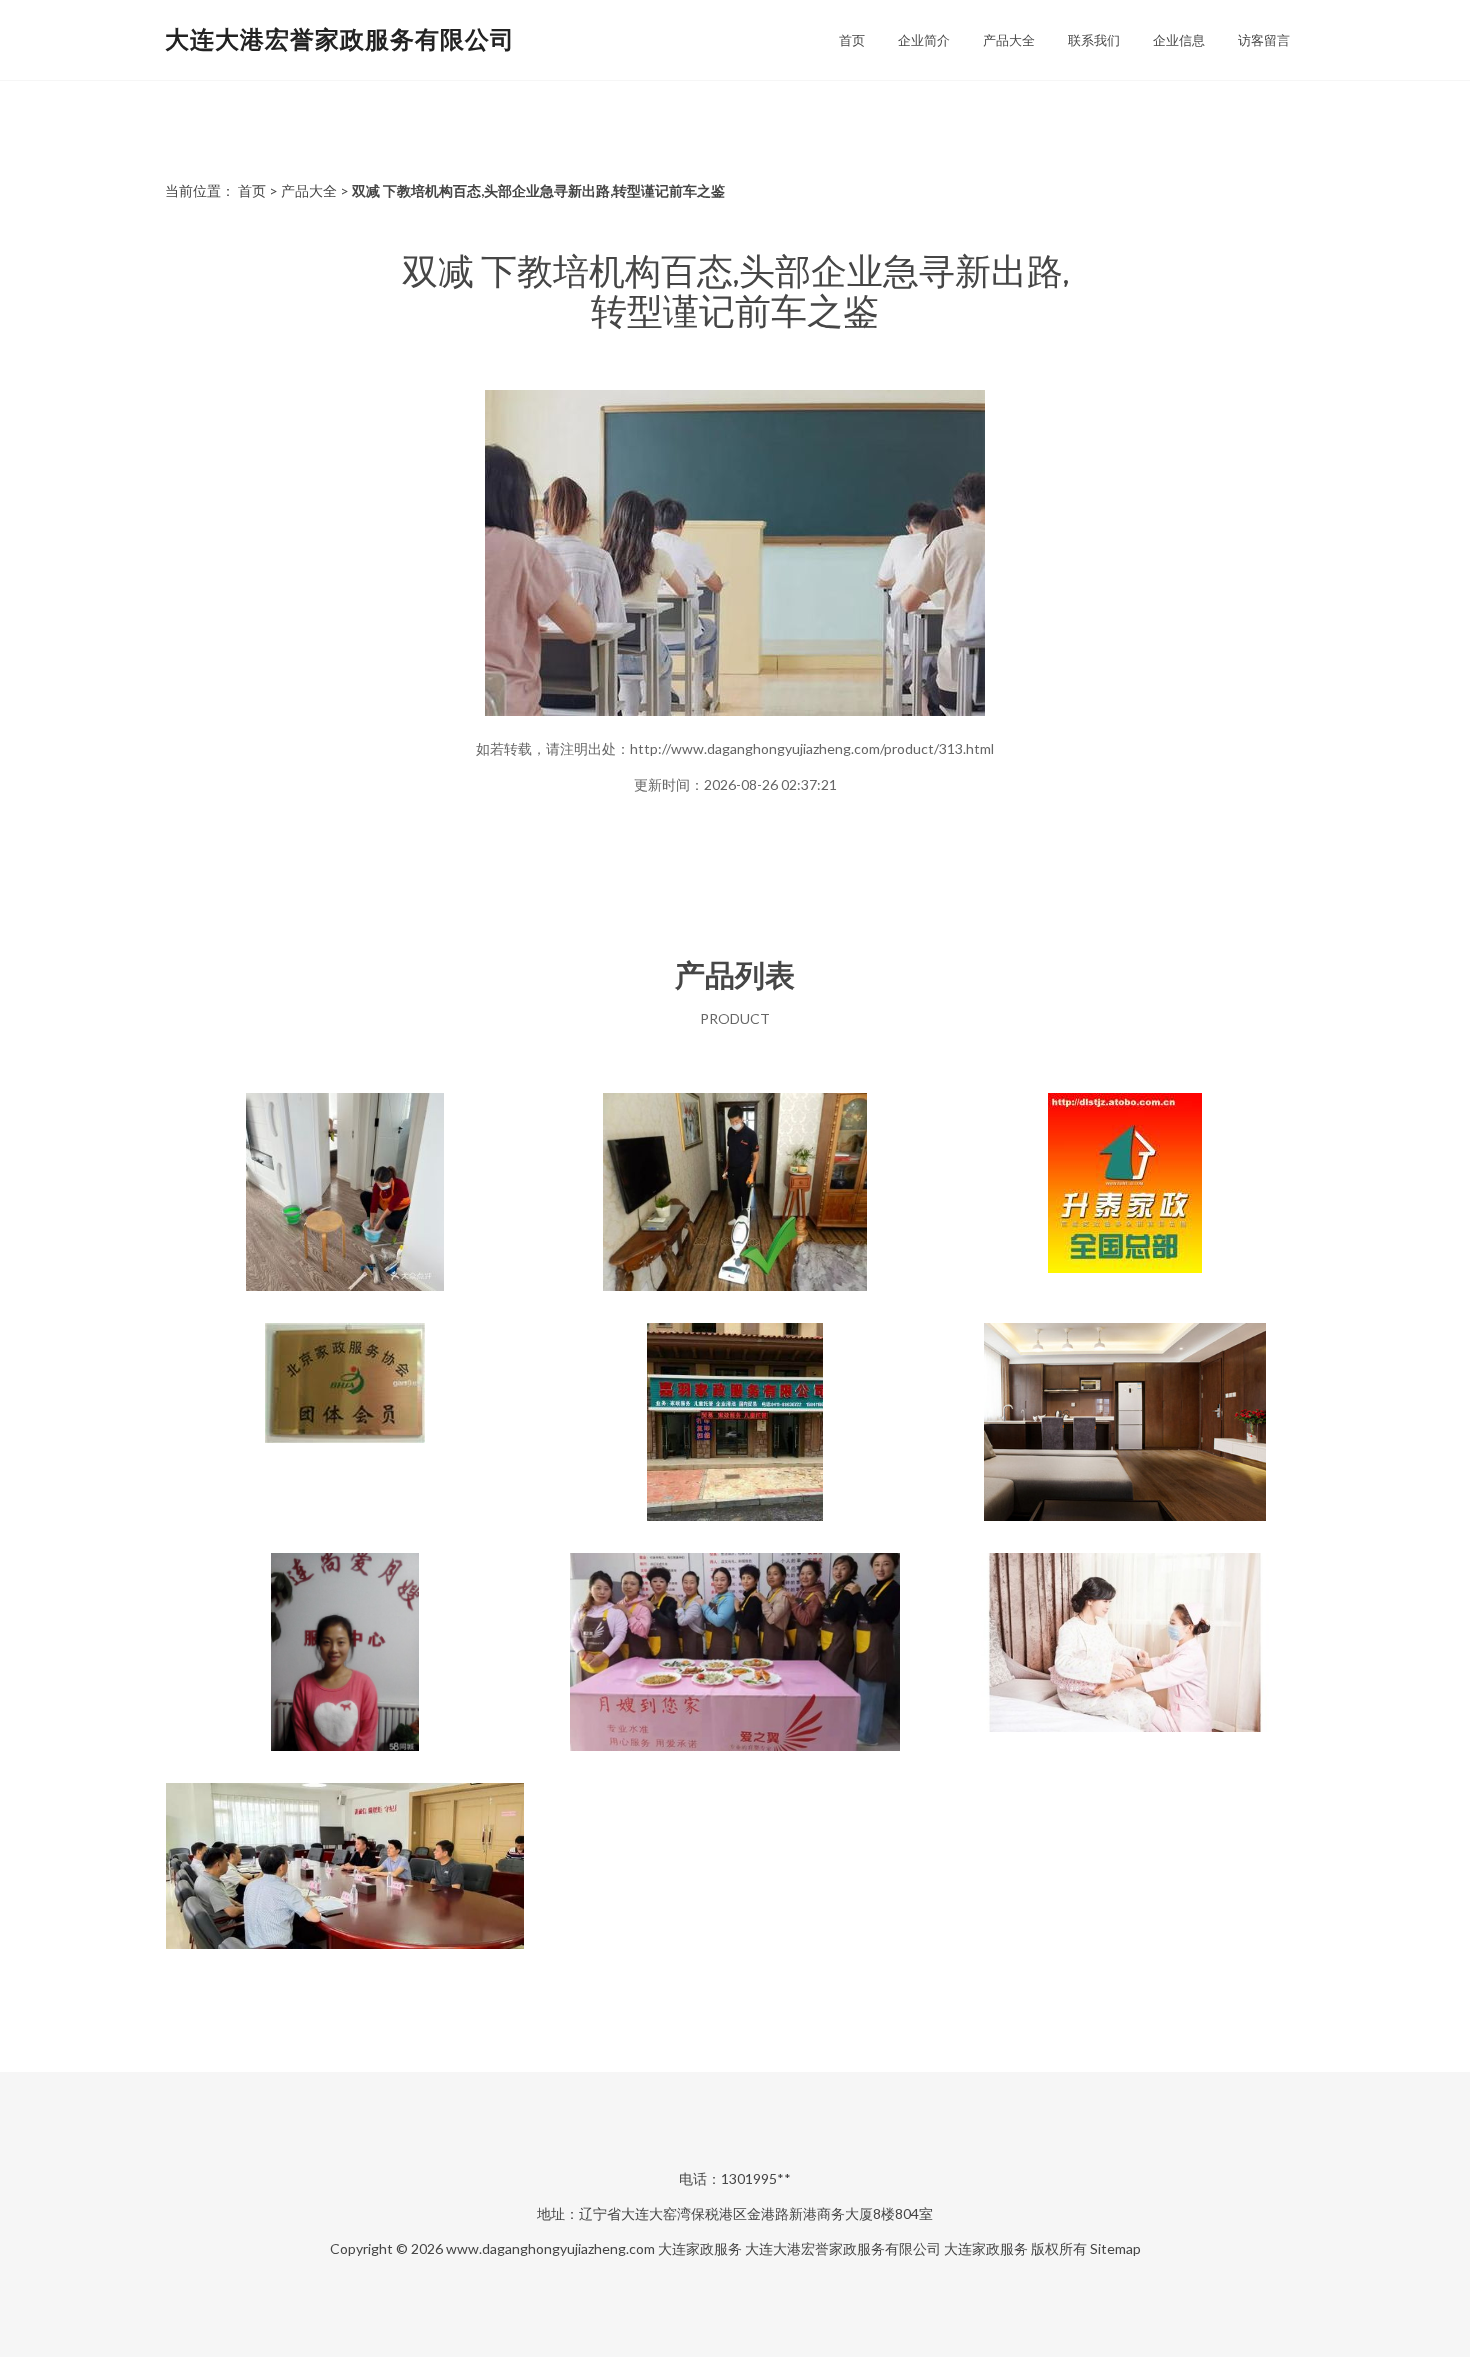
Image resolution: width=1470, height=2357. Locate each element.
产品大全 (1009, 40)
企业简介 (924, 40)
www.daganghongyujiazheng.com (550, 2248)
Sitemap (1115, 2248)
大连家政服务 (700, 2248)
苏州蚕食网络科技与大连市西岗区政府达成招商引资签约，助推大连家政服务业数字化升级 (345, 1884)
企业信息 (1179, 40)
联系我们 (1094, 40)
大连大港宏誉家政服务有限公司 (340, 38)
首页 (852, 40)
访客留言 (1264, 40)
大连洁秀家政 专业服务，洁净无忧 (345, 1194)
